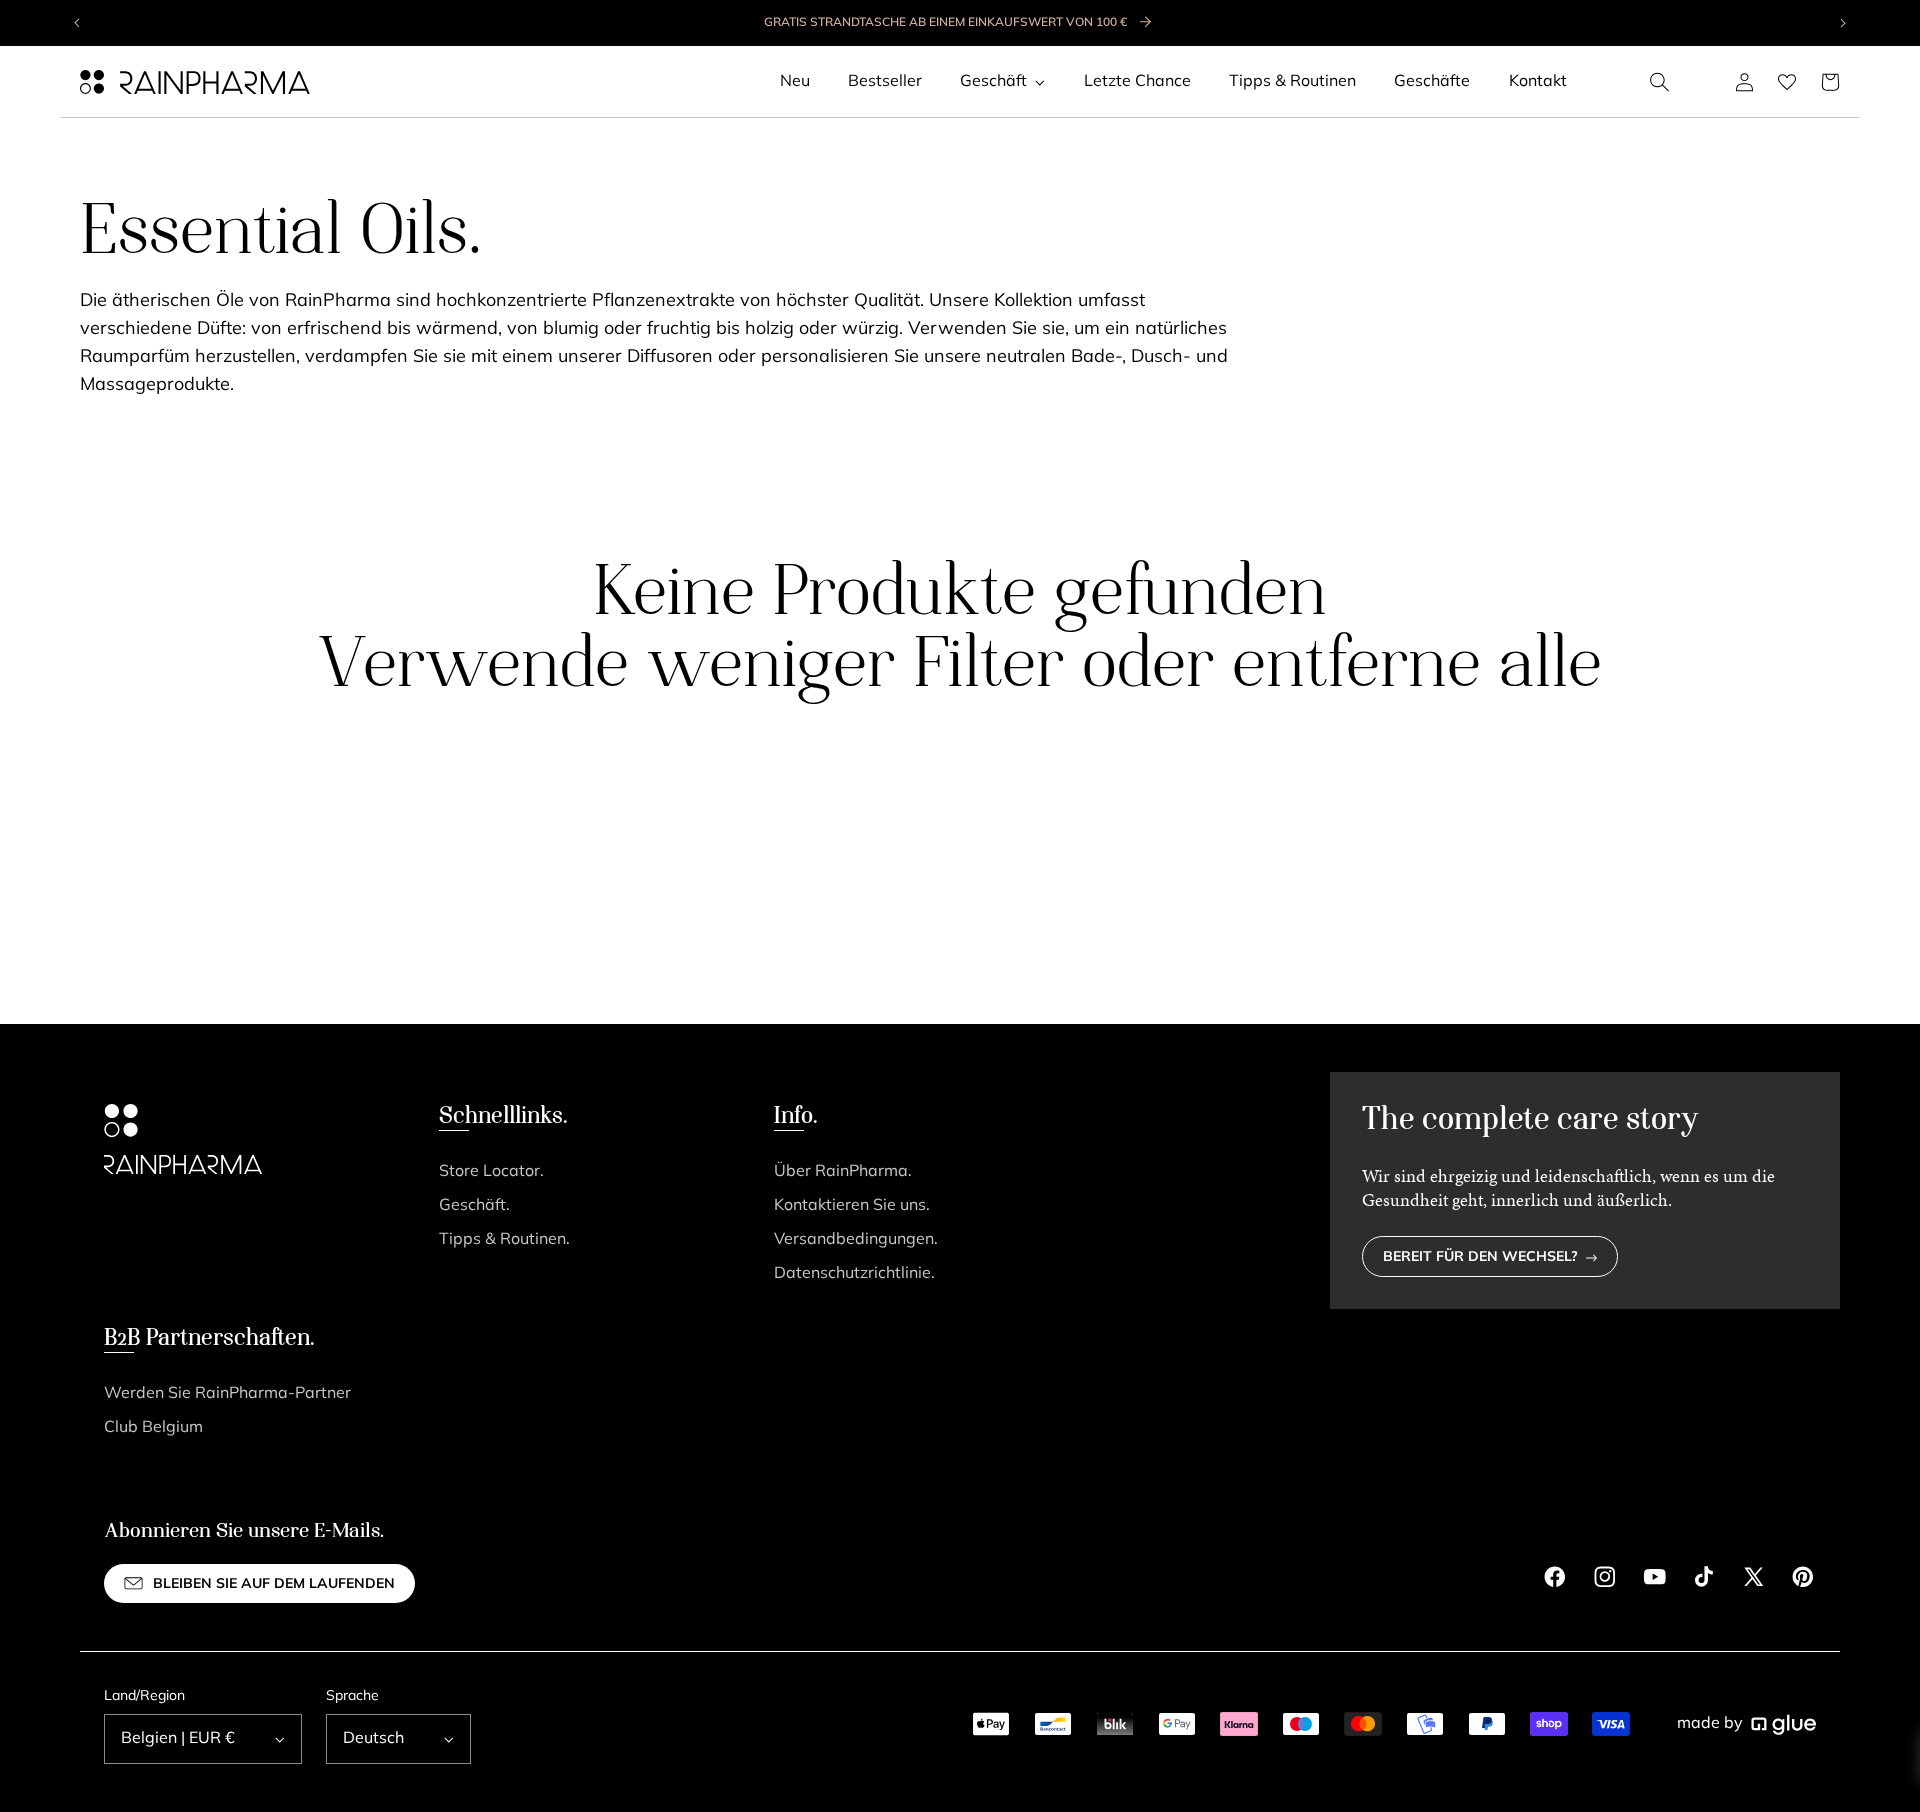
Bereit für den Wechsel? (1480, 1257)
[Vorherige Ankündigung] (78, 23)
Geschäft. (474, 1206)
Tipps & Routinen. (504, 1240)
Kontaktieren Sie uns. (852, 1206)
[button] (1660, 82)
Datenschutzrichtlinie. (854, 1274)
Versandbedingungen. (856, 1240)
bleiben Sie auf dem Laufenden (274, 1584)
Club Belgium (153, 1428)
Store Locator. (491, 1172)
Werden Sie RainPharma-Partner (227, 1394)
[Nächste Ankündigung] (1842, 23)
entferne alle (1417, 668)
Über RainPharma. (843, 1172)
